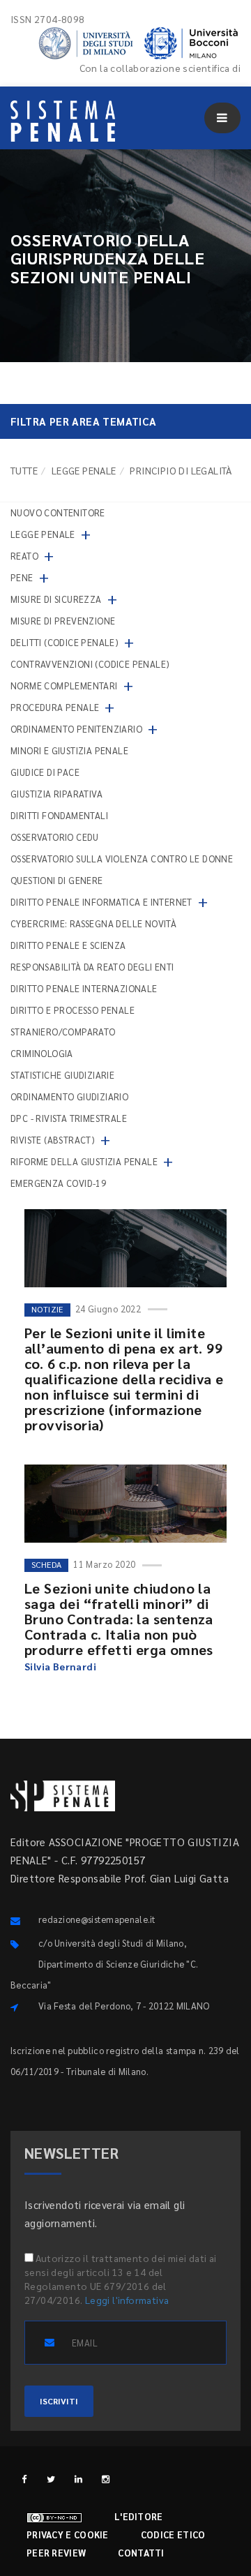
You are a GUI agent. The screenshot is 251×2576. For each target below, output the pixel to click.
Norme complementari (64, 686)
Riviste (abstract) (53, 1140)
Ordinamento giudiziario (69, 1096)
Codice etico (173, 2534)
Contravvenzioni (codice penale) (90, 664)
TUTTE (24, 470)
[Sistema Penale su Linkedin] (78, 2479)
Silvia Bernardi (60, 1666)
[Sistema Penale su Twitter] (51, 2479)
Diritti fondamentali (59, 815)
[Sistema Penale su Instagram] (106, 2479)
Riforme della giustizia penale (84, 1161)
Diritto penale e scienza (68, 945)
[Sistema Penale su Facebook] (24, 2479)
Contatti (141, 2553)
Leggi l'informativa (127, 2300)
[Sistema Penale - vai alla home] (63, 121)
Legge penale (84, 470)
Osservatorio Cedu (55, 837)
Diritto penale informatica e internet (101, 902)
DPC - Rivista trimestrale (69, 1118)
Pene (22, 577)
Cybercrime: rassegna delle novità (93, 923)
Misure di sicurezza (56, 599)
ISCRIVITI (59, 2401)
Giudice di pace (45, 772)
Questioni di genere (57, 880)
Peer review (56, 2553)
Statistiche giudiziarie (62, 1075)
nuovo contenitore (58, 512)
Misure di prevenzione (63, 621)
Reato (24, 556)
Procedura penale (55, 707)
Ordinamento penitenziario (76, 729)
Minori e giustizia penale (69, 750)
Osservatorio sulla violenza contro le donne (122, 859)
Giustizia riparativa (56, 794)
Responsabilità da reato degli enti (92, 967)
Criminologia (42, 1053)
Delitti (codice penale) (64, 642)
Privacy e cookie (68, 2534)
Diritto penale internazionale (84, 988)
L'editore (139, 2516)
